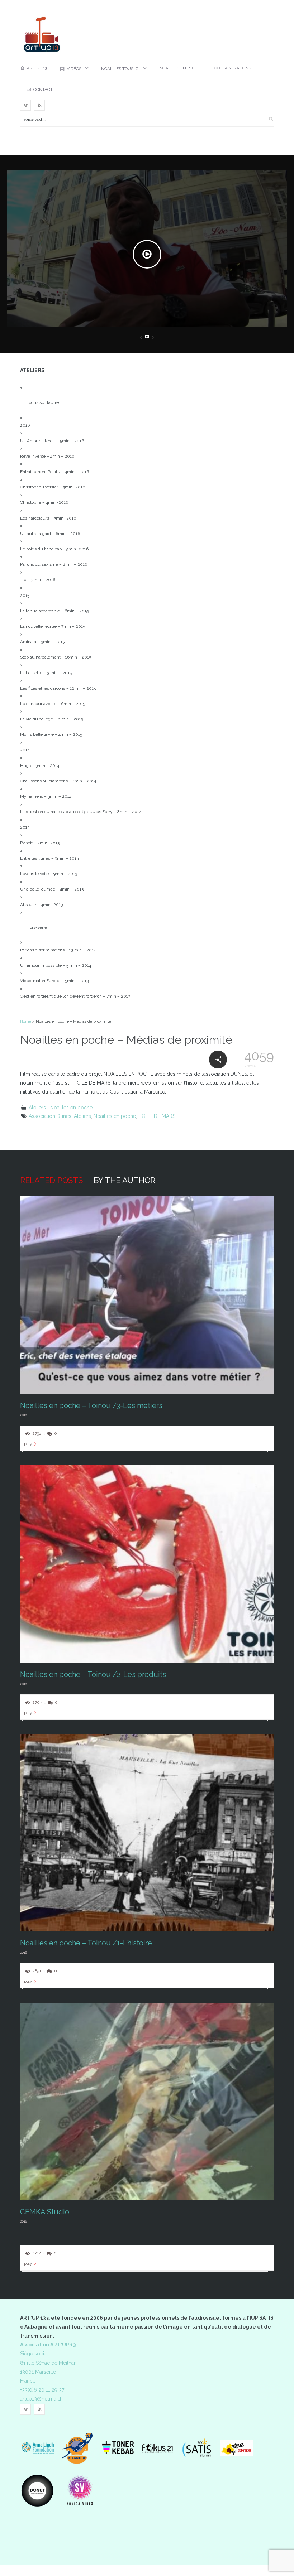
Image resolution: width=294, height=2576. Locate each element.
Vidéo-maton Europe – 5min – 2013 (54, 981)
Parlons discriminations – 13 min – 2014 (58, 950)
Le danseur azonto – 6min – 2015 (53, 704)
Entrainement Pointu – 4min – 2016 (54, 472)
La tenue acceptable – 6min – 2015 (54, 611)
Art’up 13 (37, 68)
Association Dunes (50, 1116)
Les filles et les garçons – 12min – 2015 (58, 688)
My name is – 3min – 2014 (46, 796)
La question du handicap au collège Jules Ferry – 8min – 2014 (81, 812)
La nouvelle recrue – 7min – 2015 (53, 626)
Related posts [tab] (51, 1180)
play (28, 1444)
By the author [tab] (124, 1180)
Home (26, 1021)
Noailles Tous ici (120, 69)
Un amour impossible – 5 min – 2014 (56, 965)
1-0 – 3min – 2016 (38, 580)
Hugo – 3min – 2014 (40, 766)
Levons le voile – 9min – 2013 (49, 874)
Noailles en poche (180, 68)
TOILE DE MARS (157, 1116)
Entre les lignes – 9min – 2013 (49, 858)
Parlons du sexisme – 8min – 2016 (54, 564)
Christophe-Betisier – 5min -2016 (53, 487)
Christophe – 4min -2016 (44, 502)
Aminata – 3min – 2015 (42, 642)
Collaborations (233, 68)
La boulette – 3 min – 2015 (46, 673)
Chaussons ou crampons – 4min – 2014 (58, 781)
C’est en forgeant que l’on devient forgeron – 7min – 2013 (75, 996)
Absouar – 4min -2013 (41, 905)
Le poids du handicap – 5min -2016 (54, 549)
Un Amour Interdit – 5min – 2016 (52, 441)
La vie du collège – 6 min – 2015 (51, 719)
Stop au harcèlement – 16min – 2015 (56, 657)
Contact (43, 90)
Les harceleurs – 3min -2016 (48, 518)
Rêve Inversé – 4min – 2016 (47, 456)
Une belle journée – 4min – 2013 (52, 889)
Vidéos (74, 69)
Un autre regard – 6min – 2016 (50, 534)
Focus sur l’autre (43, 402)
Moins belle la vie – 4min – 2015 (51, 734)
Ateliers (37, 1108)
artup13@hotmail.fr (42, 2399)
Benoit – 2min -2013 (40, 843)
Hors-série (37, 927)
